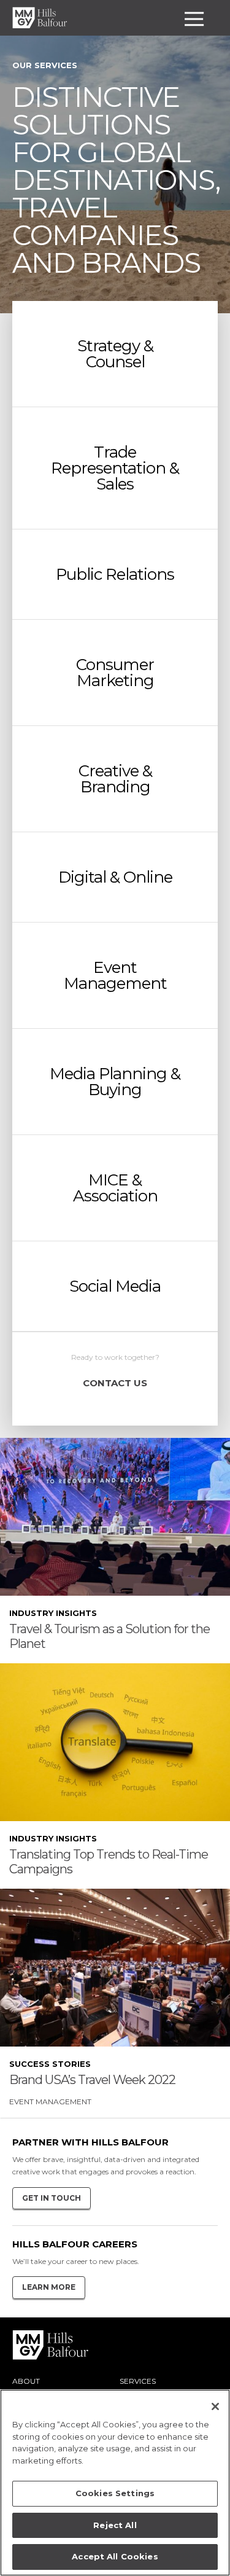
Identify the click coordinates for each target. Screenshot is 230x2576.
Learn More (49, 2287)
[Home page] (40, 18)
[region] (115, 2483)
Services (138, 2381)
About (26, 2381)
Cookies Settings (115, 2493)
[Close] (215, 2406)
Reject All (115, 2525)
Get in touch (52, 2198)
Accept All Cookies (115, 2556)
